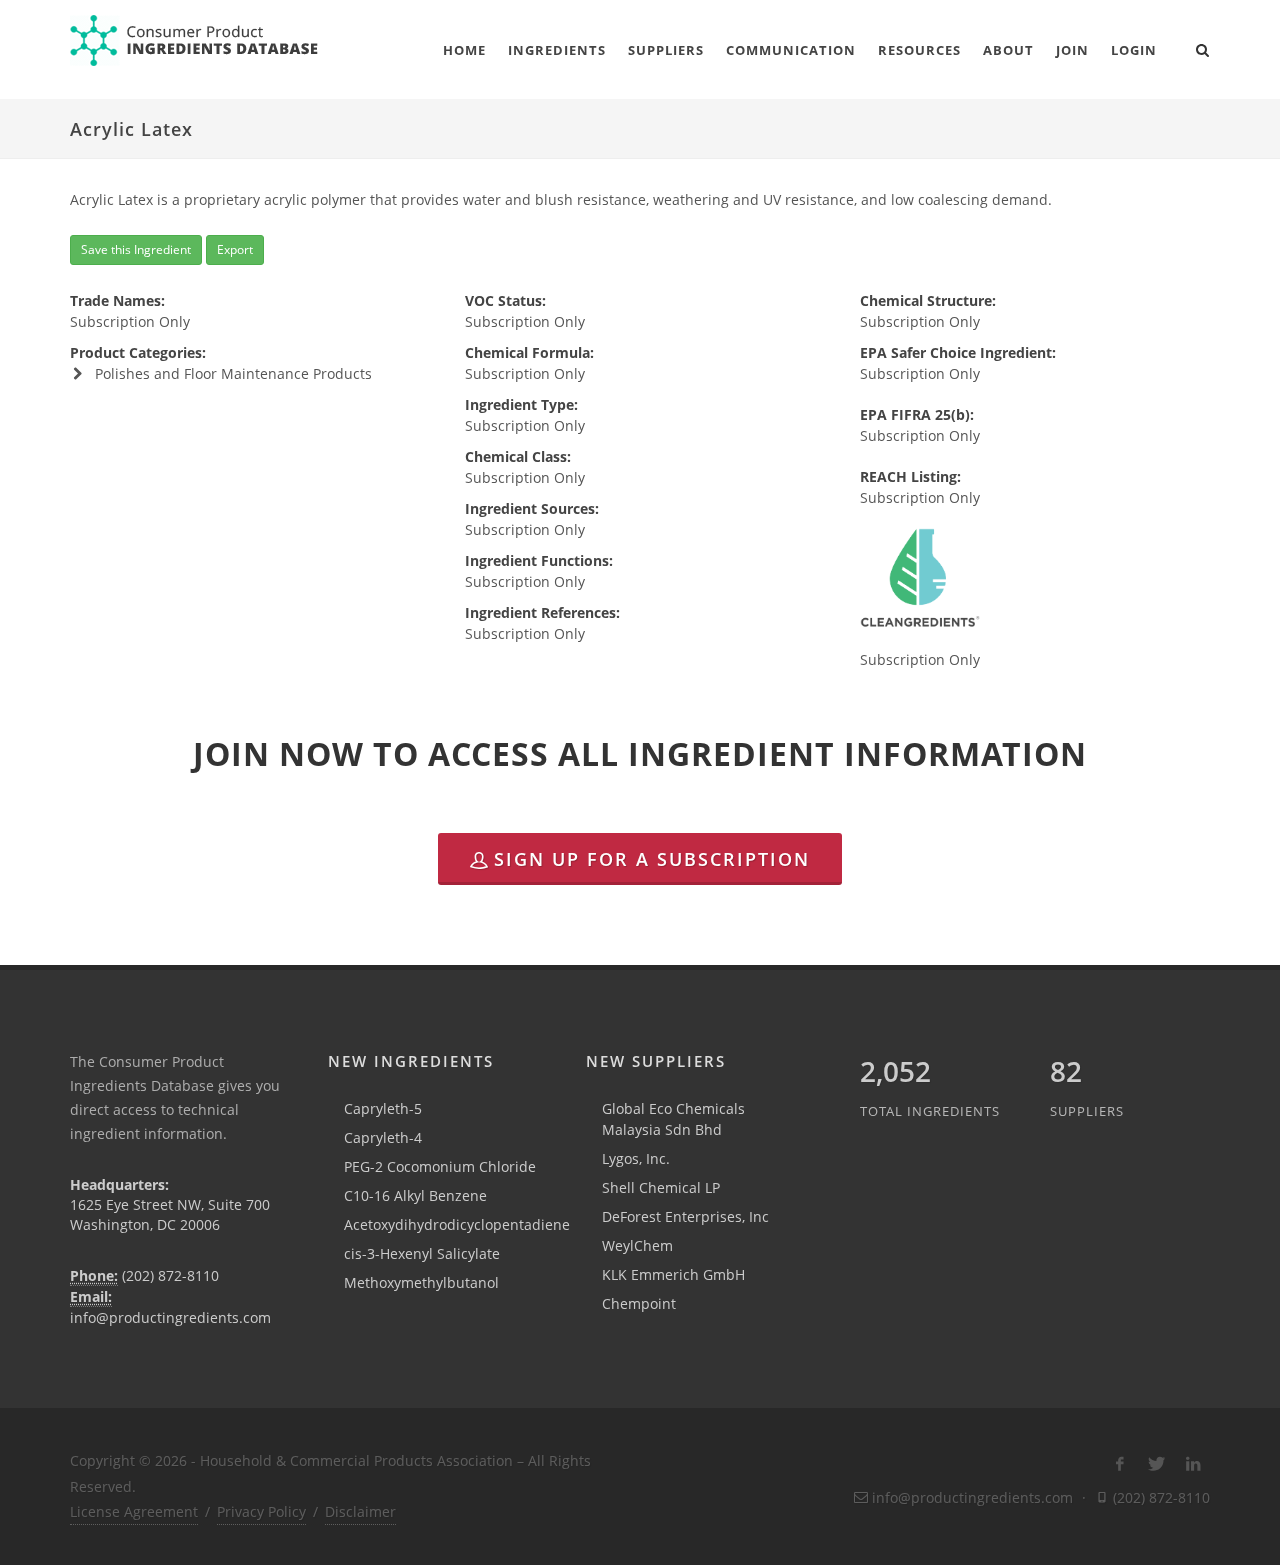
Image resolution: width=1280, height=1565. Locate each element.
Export (235, 249)
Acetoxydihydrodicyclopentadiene (457, 1224)
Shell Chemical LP (661, 1187)
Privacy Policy (261, 1511)
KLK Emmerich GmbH (673, 1274)
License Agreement (134, 1511)
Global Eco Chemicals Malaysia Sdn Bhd (673, 1119)
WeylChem (637, 1245)
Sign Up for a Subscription (652, 859)
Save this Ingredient (136, 249)
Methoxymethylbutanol (421, 1282)
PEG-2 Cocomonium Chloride (440, 1166)
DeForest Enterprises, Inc (685, 1216)
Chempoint (639, 1303)
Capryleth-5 (383, 1108)
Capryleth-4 (383, 1137)
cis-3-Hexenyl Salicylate (422, 1253)
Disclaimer (360, 1511)
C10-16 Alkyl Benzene (415, 1195)
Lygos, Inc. (636, 1158)
